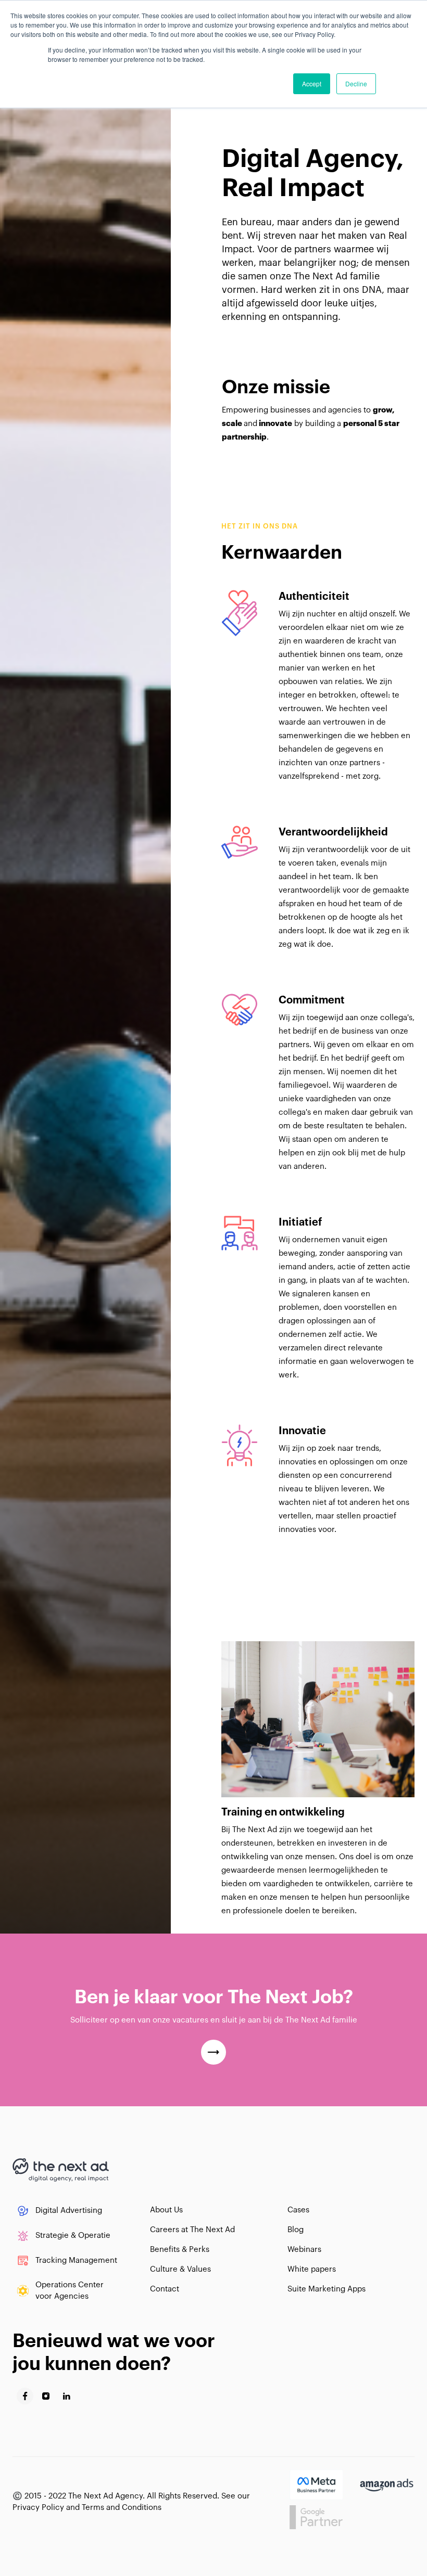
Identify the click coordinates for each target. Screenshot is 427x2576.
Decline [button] (356, 83)
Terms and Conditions (122, 2508)
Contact (165, 2289)
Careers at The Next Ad (192, 2230)
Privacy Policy (38, 2508)
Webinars (304, 2250)
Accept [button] (312, 83)
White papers (312, 2269)
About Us (166, 2210)
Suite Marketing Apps (326, 2289)
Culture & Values (180, 2269)
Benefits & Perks (180, 2250)
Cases (298, 2210)
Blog (296, 2230)
